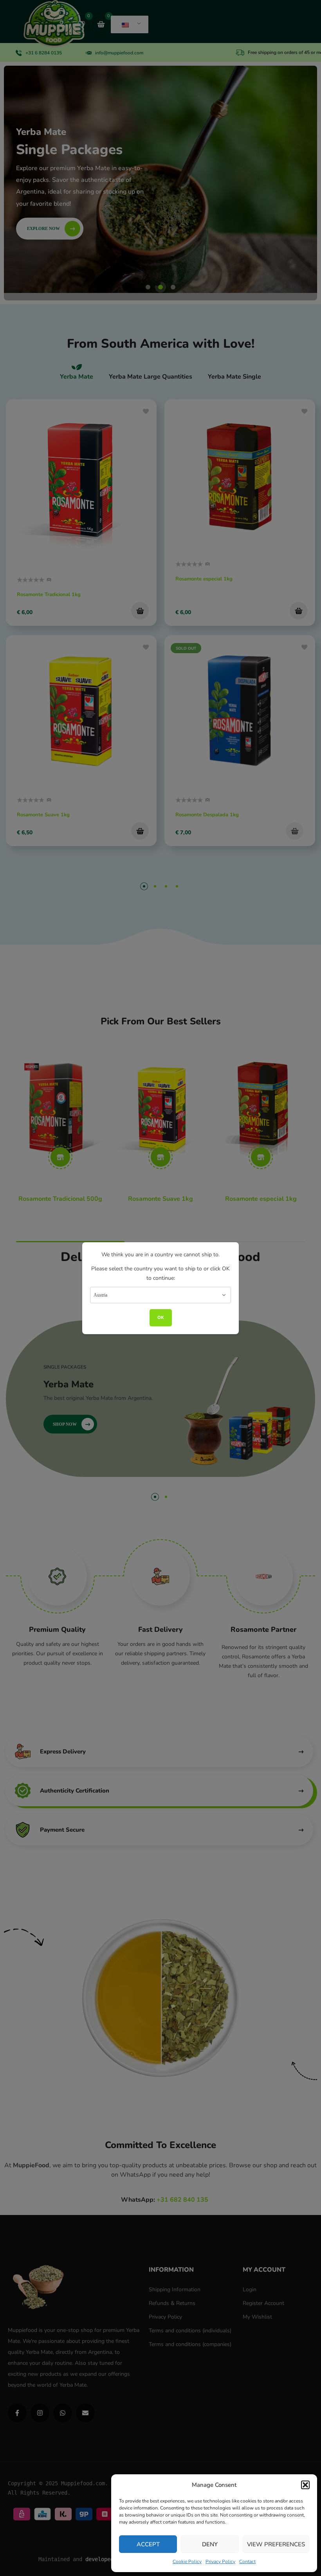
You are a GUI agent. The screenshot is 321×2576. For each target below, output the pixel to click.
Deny (210, 2544)
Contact (247, 2562)
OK (161, 1318)
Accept (148, 2544)
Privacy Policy (220, 2562)
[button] (305, 2485)
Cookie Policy (187, 2562)
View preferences (276, 2544)
